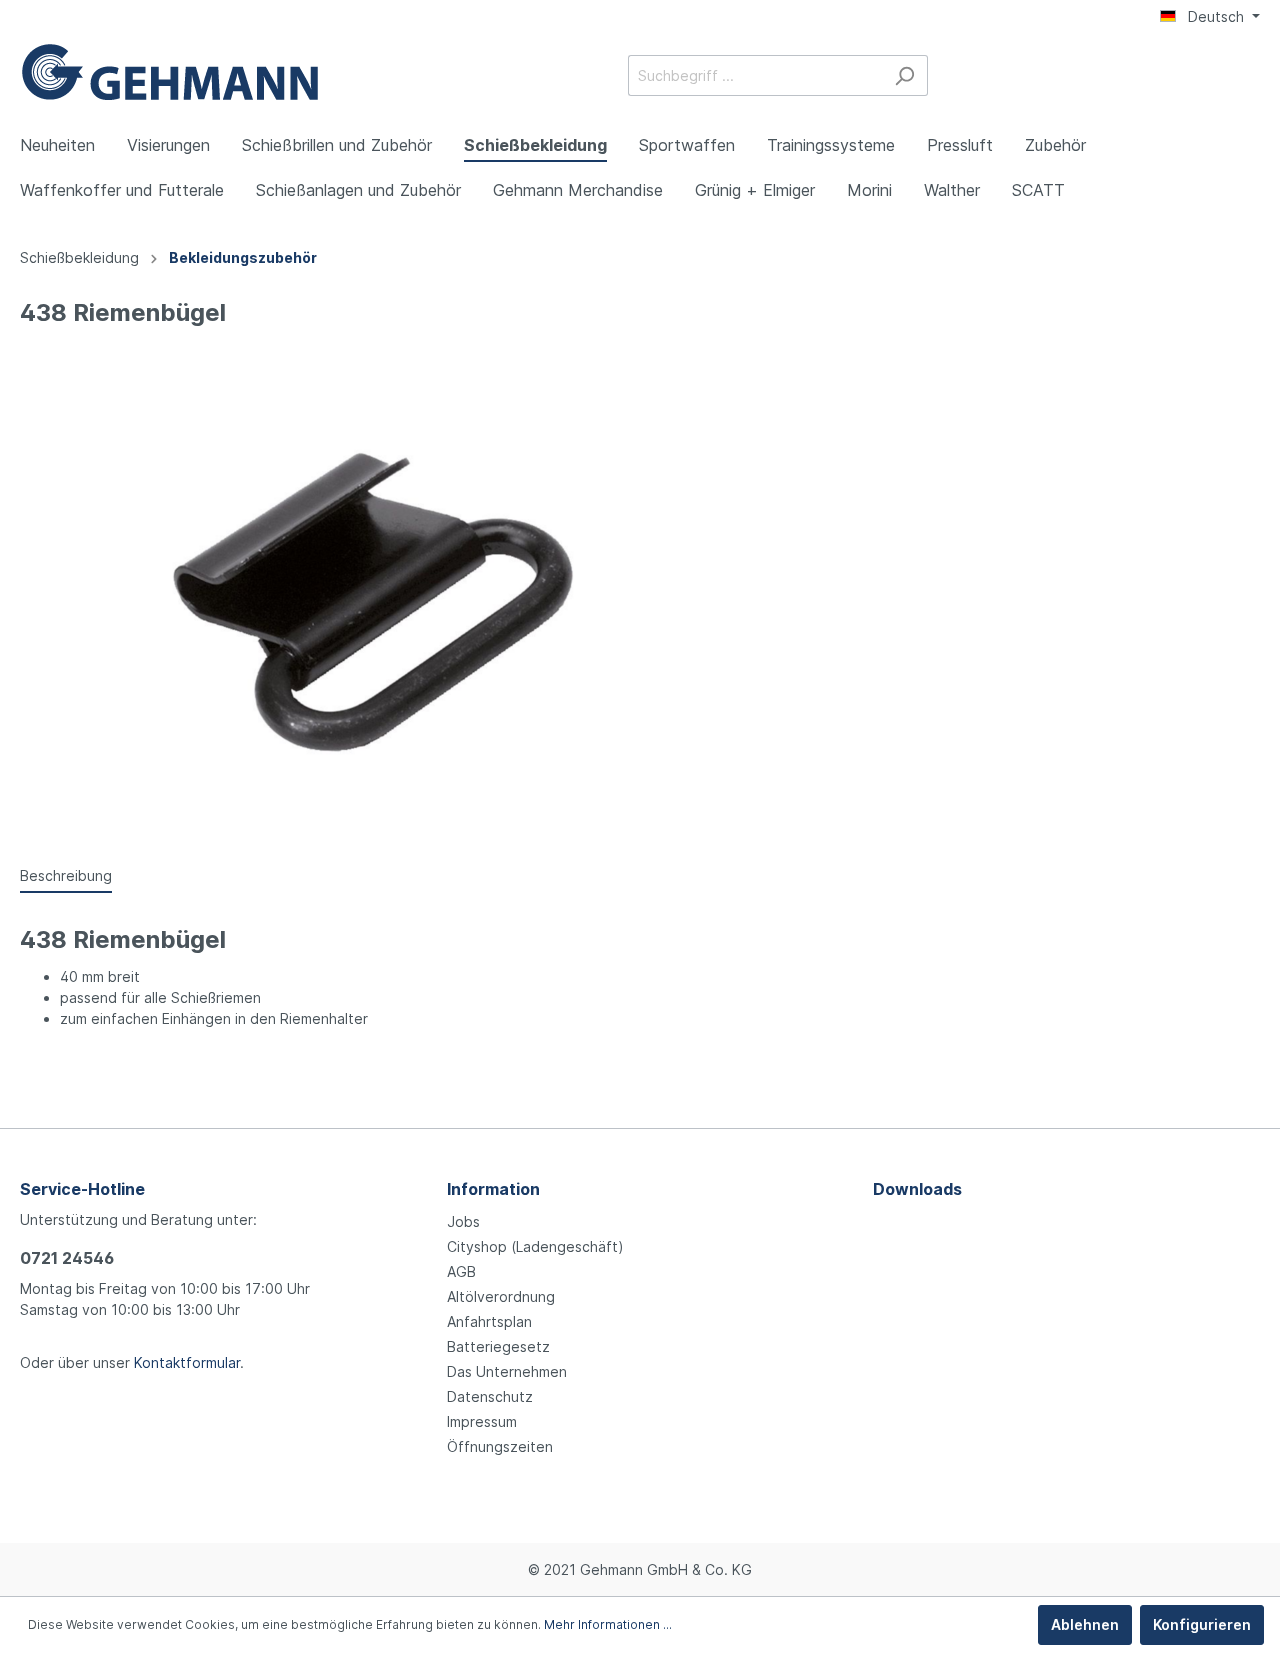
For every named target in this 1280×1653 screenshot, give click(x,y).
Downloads (917, 1189)
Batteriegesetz (498, 1346)
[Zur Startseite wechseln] (170, 71)
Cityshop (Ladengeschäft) (535, 1246)
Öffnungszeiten (500, 1446)
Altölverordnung (501, 1296)
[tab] (66, 875)
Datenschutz (490, 1396)
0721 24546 (67, 1258)
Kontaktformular (187, 1362)
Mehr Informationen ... (608, 1624)
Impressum (482, 1421)
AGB (461, 1271)
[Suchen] (904, 75)
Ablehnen (1085, 1624)
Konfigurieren (1202, 1624)
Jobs (463, 1221)
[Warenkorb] (1248, 77)
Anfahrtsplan (489, 1321)
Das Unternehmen (507, 1371)
